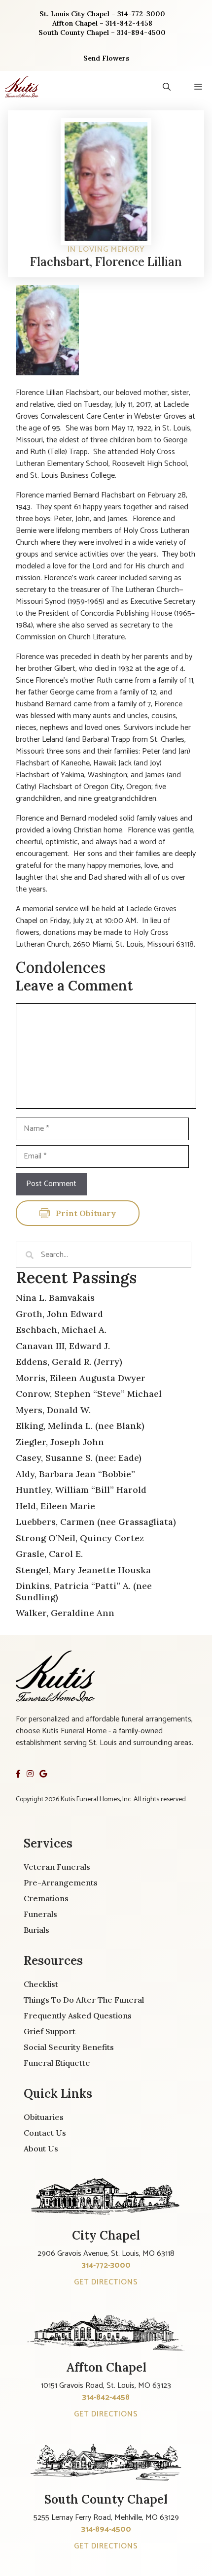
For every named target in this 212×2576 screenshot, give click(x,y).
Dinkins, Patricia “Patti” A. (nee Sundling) (84, 1591)
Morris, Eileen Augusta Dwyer (81, 1378)
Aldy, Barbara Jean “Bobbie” (75, 1474)
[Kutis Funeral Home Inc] (22, 87)
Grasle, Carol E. (49, 1554)
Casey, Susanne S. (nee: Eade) (79, 1458)
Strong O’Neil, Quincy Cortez (80, 1538)
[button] (167, 87)
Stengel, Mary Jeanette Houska (83, 1570)
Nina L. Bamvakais (55, 1298)
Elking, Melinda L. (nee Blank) (80, 1426)
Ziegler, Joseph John (60, 1442)
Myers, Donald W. (53, 1410)
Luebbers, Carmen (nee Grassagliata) (96, 1522)
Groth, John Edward (59, 1314)
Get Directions (106, 2282)
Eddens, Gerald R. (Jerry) (69, 1362)
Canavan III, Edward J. (63, 1346)
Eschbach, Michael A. (61, 1330)
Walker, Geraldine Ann (65, 1613)
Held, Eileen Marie (55, 1506)
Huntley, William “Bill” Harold (81, 1490)
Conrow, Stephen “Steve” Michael (89, 1394)
